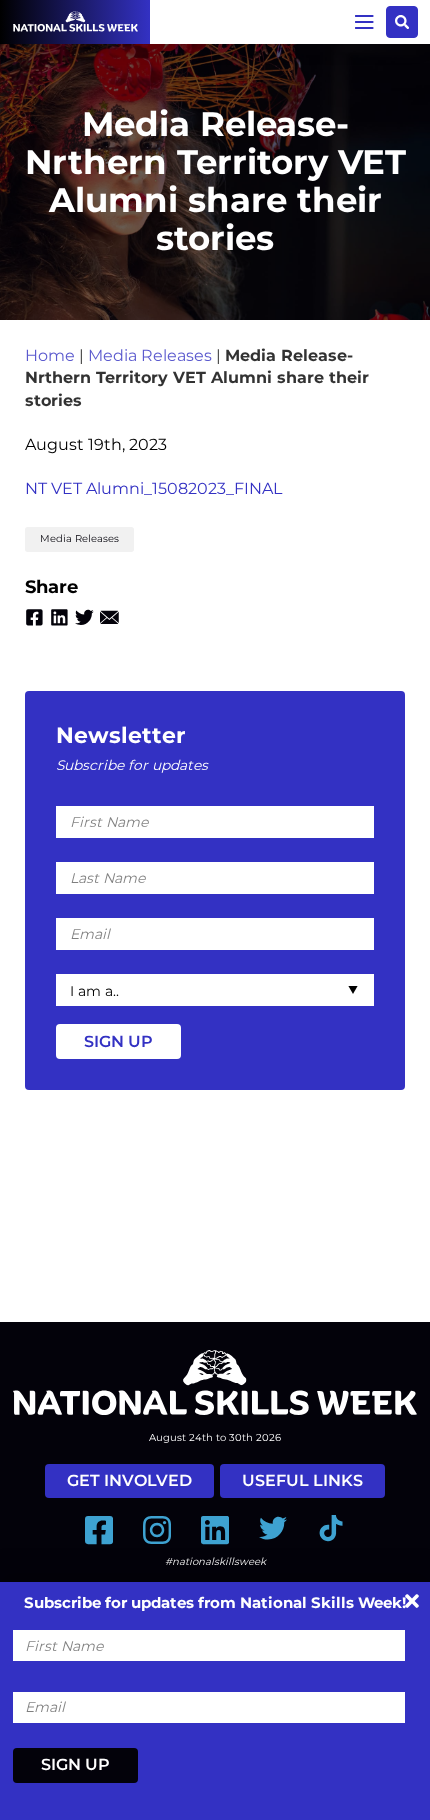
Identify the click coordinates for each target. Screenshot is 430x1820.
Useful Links (302, 1480)
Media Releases (150, 355)
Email (109, 617)
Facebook (34, 617)
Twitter (84, 617)
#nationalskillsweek (215, 1561)
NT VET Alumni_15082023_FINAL (153, 488)
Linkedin (59, 617)
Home (50, 355)
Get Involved (129, 1480)
